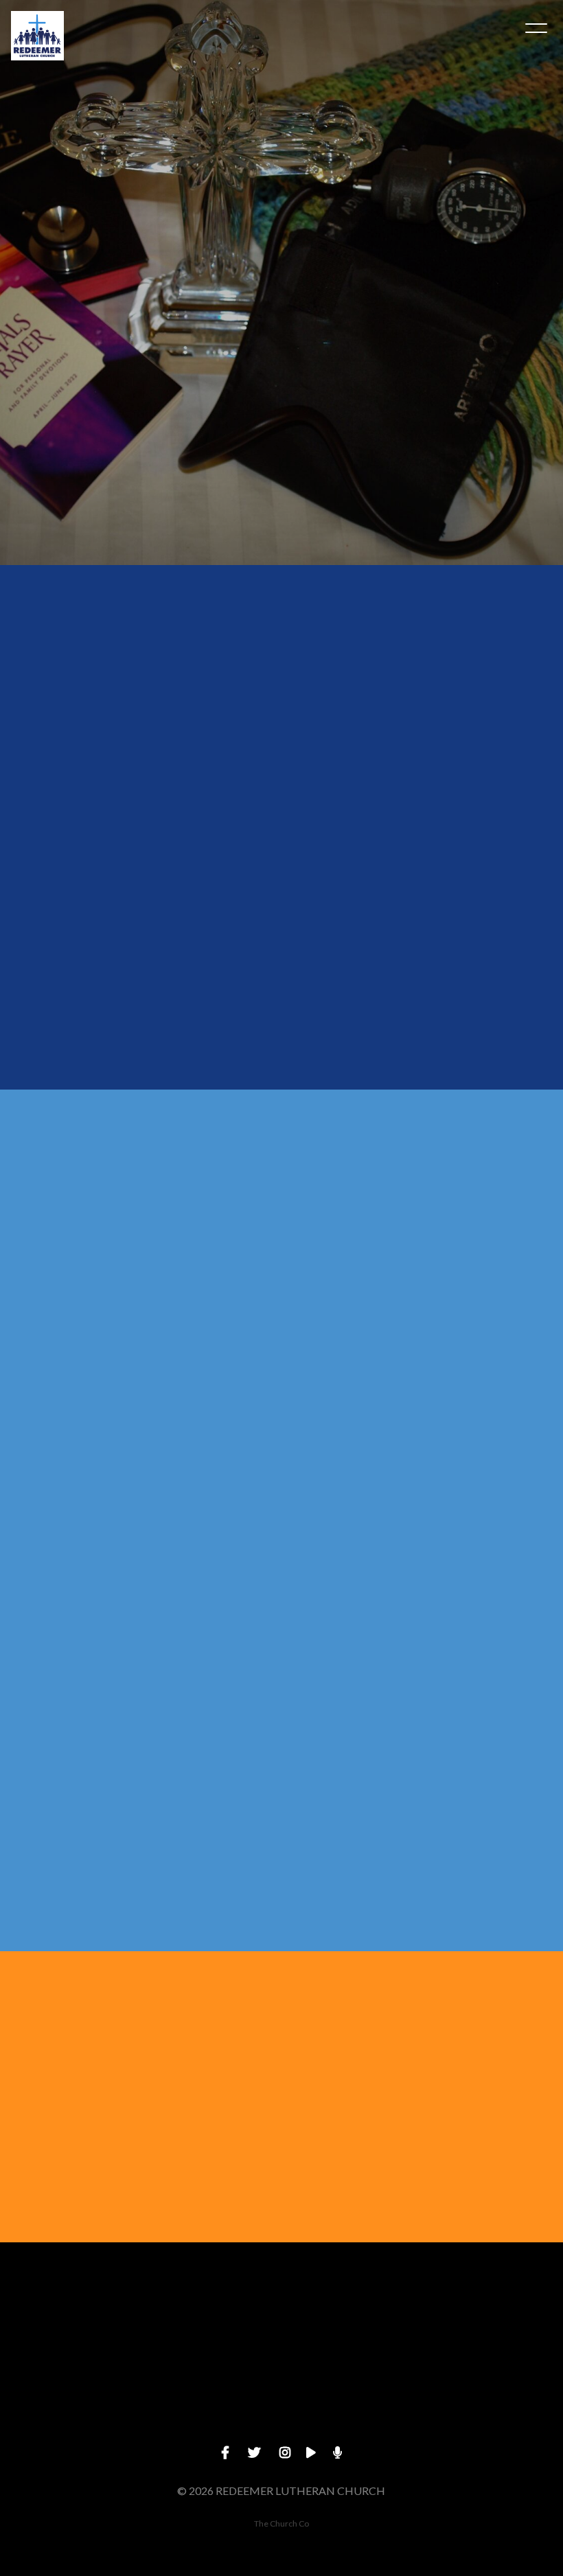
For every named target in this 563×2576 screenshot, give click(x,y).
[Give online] (492, 2319)
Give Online (492, 2396)
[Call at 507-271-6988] (149, 1839)
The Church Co (281, 2523)
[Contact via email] (134, 1839)
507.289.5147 (211, 2396)
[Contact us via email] (71, 2319)
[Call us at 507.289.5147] (211, 2319)
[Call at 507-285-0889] (430, 1863)
